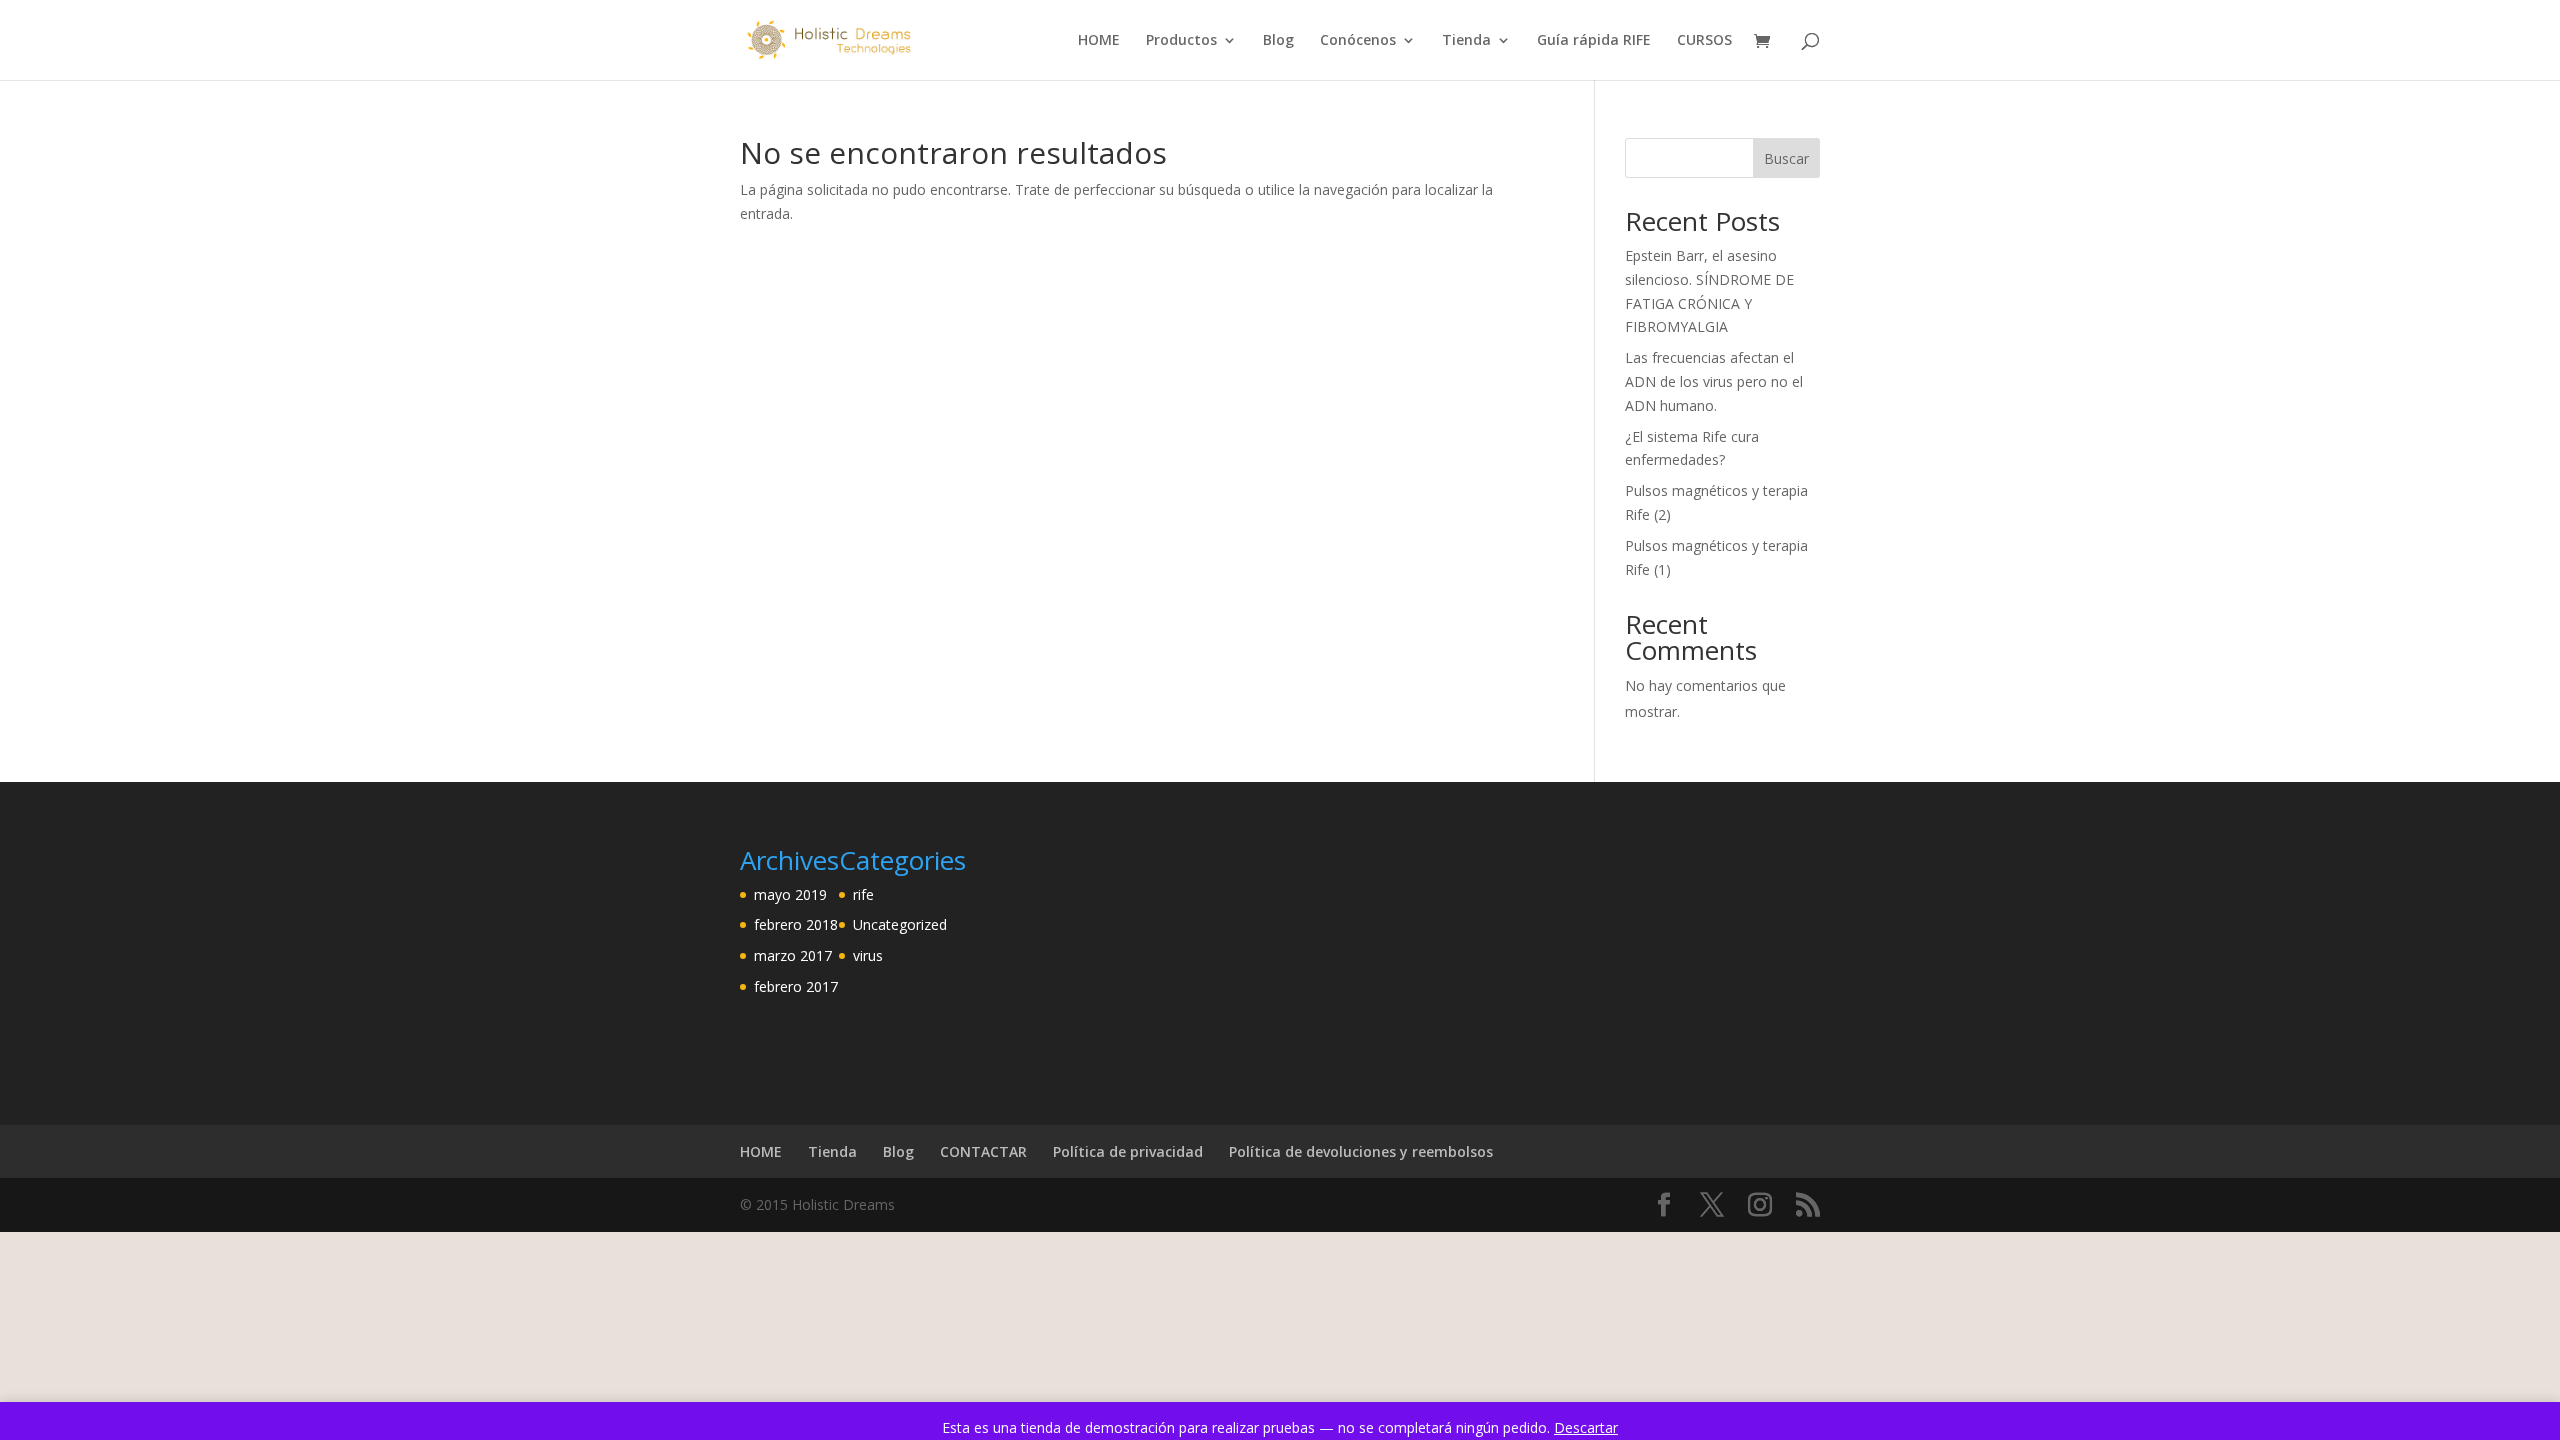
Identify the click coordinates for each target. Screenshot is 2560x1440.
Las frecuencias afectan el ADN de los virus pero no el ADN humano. (1714, 381)
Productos (1181, 41)
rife (863, 894)
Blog (1278, 41)
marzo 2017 (793, 955)
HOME (1099, 41)
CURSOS (1704, 41)
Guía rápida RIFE (1594, 41)
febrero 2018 (796, 924)
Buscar (1786, 158)
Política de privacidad (1128, 1151)
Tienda (1466, 41)
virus (868, 955)
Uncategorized (900, 924)
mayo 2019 (790, 894)
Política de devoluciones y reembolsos (1361, 1151)
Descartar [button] (1586, 1427)
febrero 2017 (796, 986)
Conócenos (1358, 41)
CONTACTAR (983, 1151)
